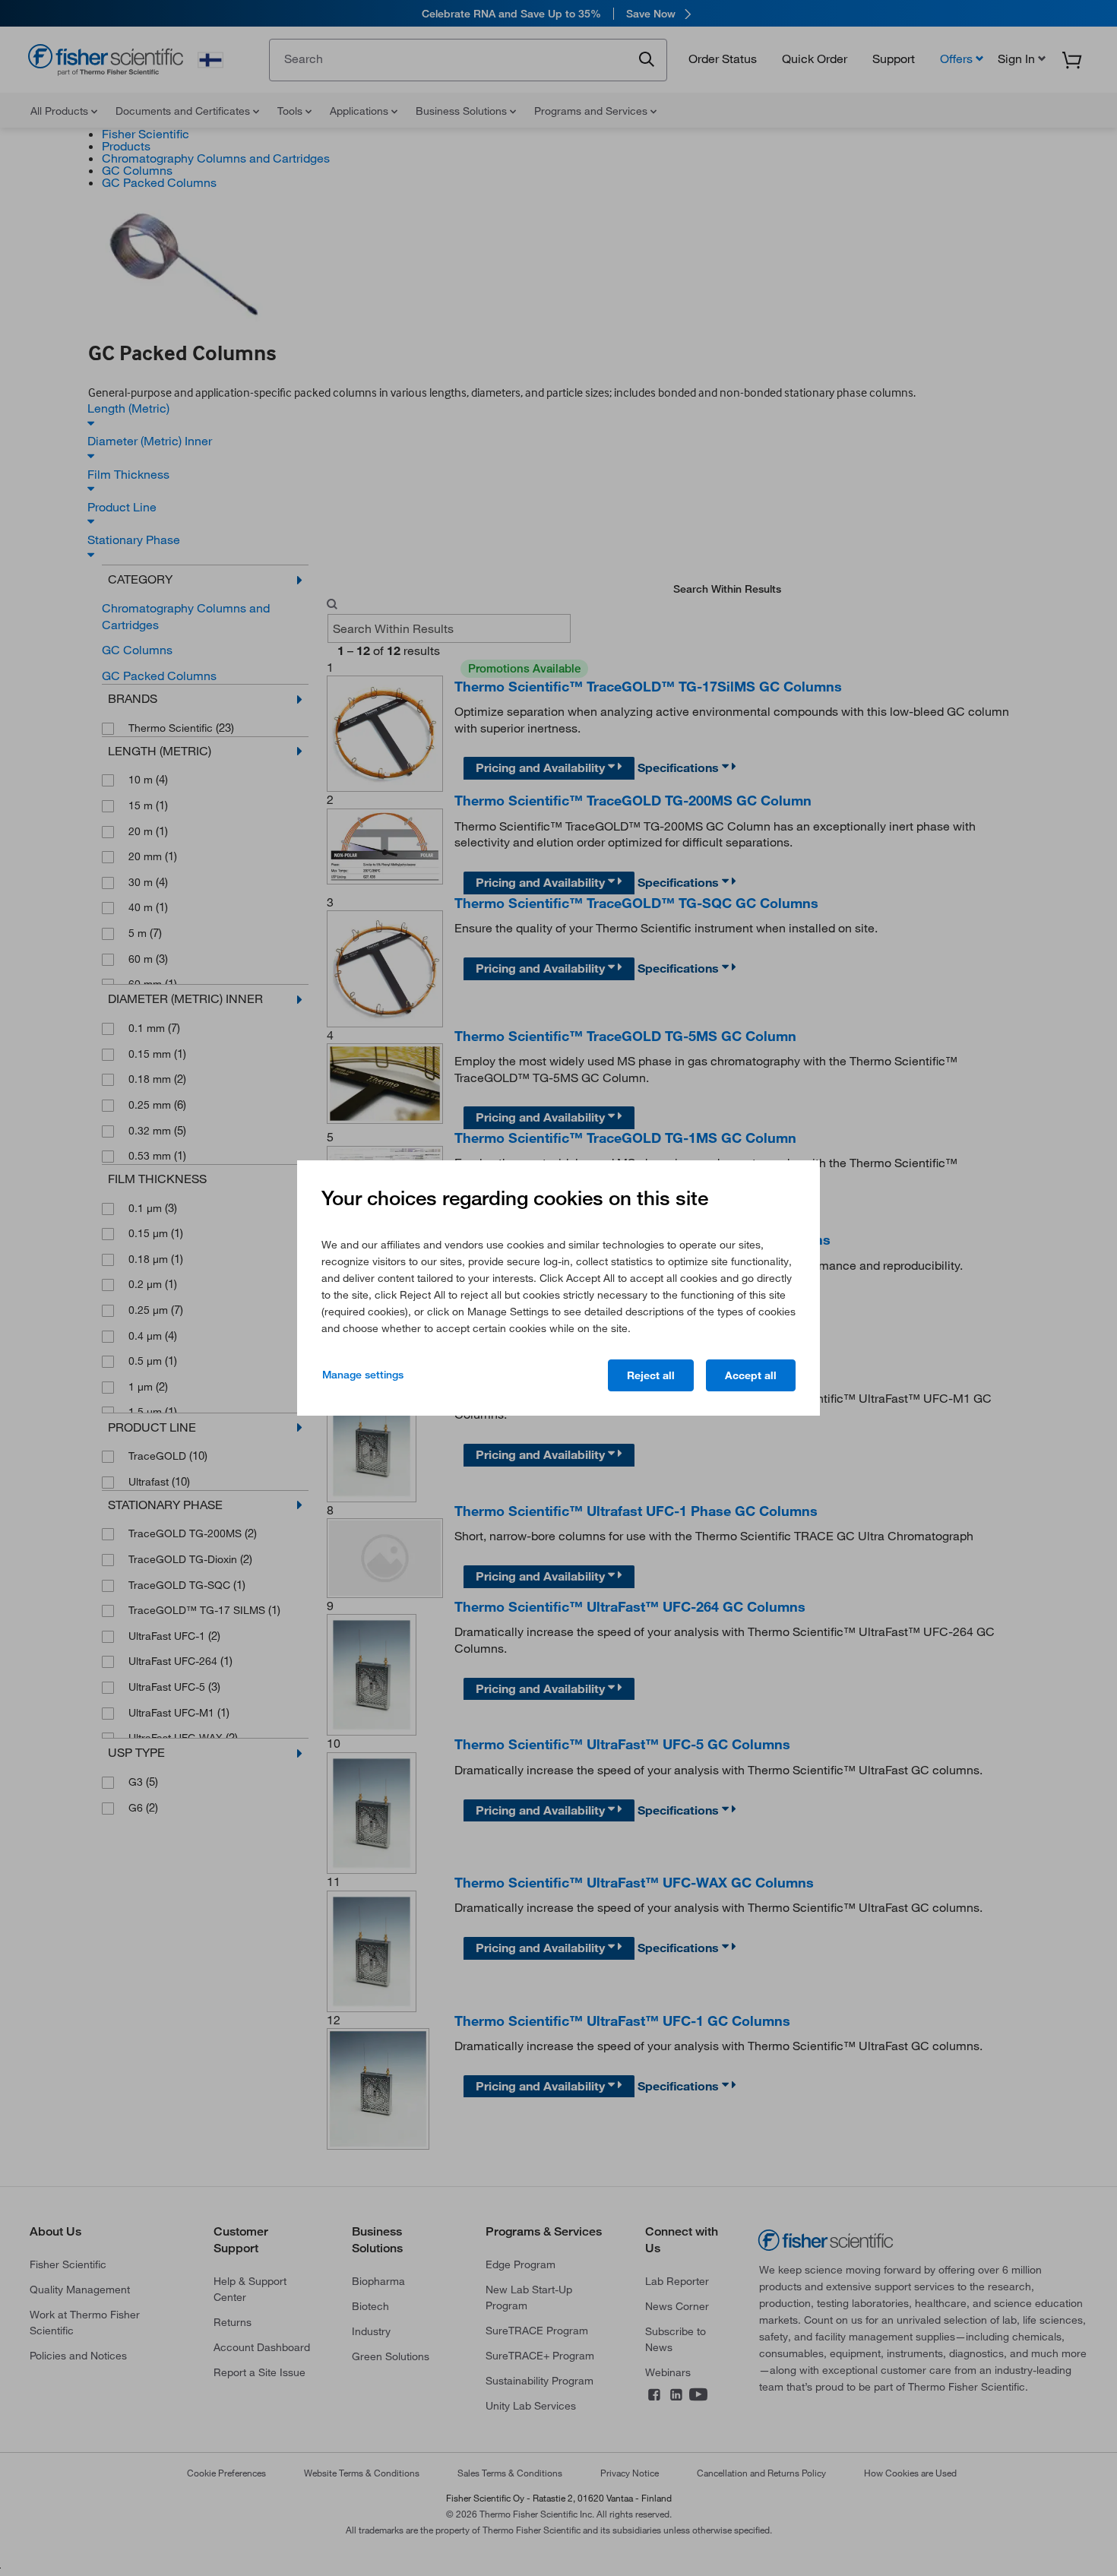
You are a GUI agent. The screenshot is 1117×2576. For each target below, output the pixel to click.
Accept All (751, 1375)
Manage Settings (363, 1375)
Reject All (651, 1375)
